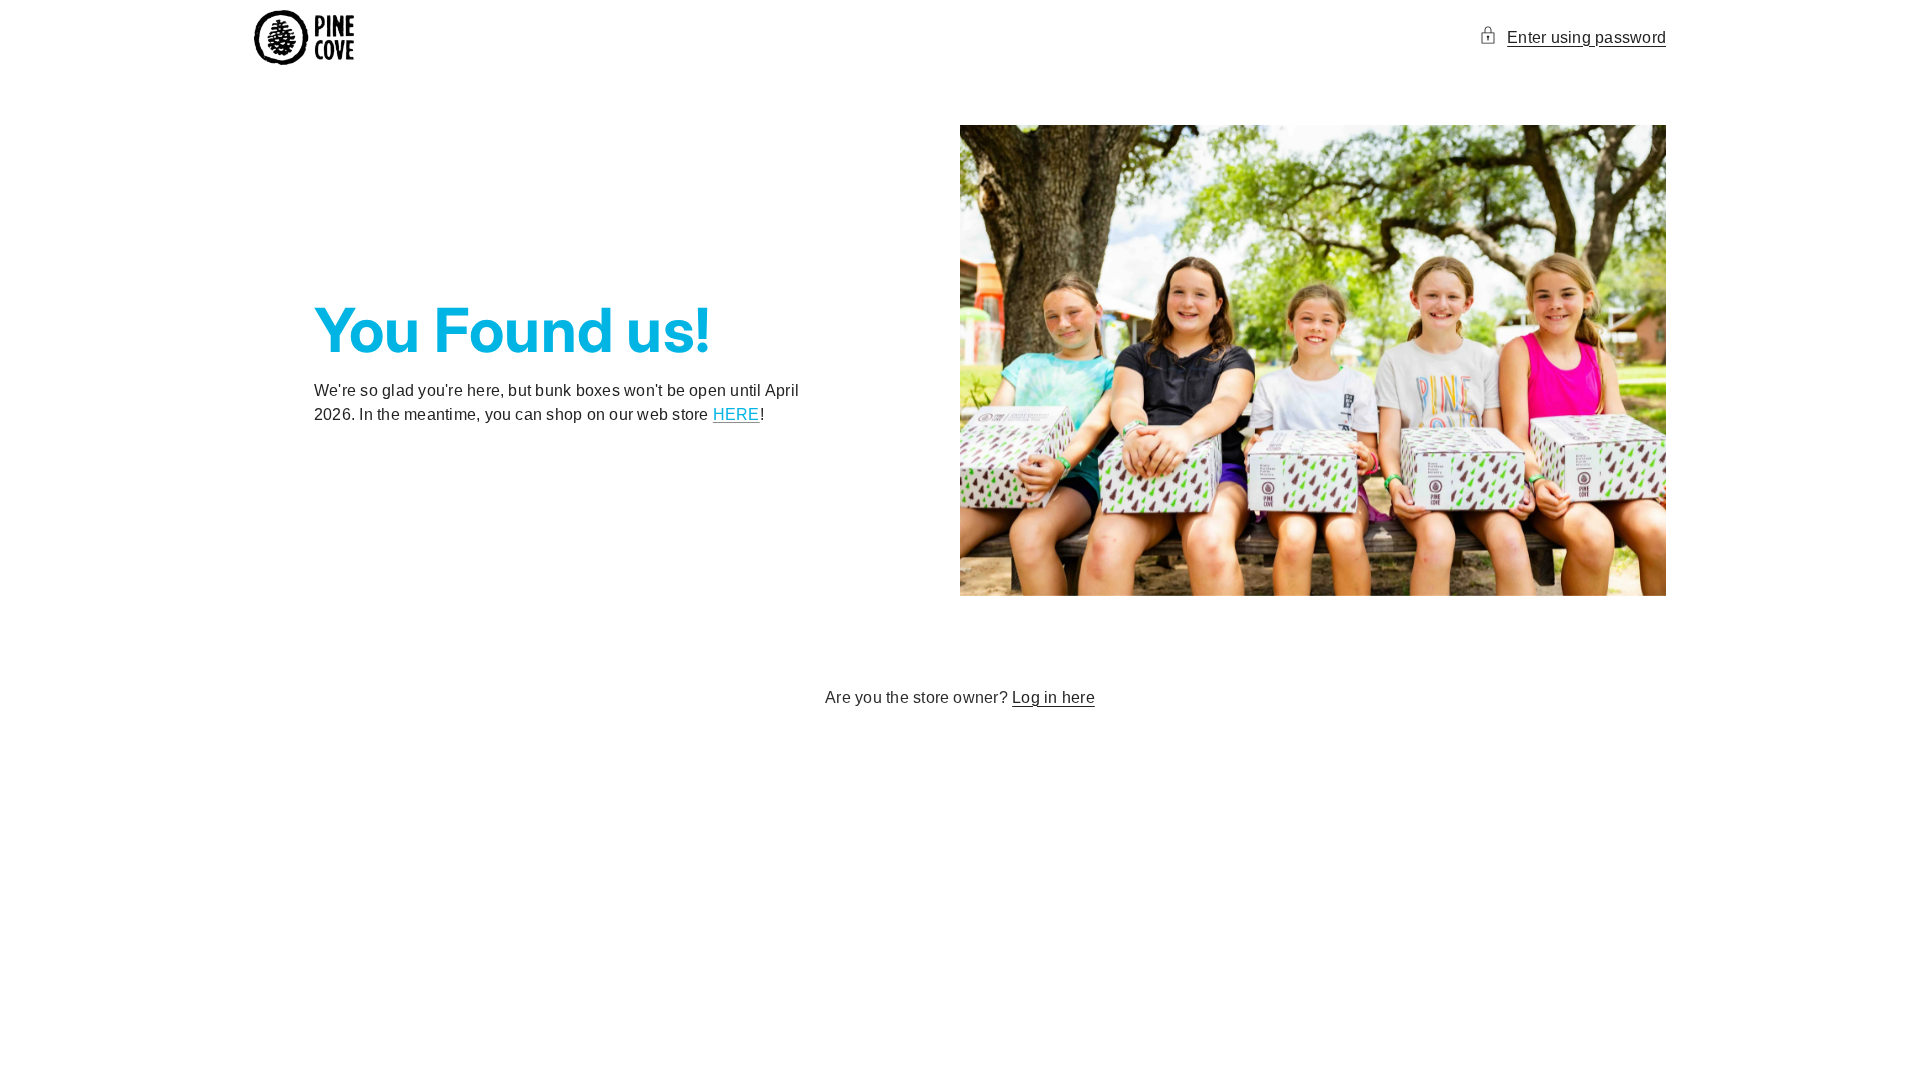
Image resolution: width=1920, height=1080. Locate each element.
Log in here (1053, 697)
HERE (736, 414)
